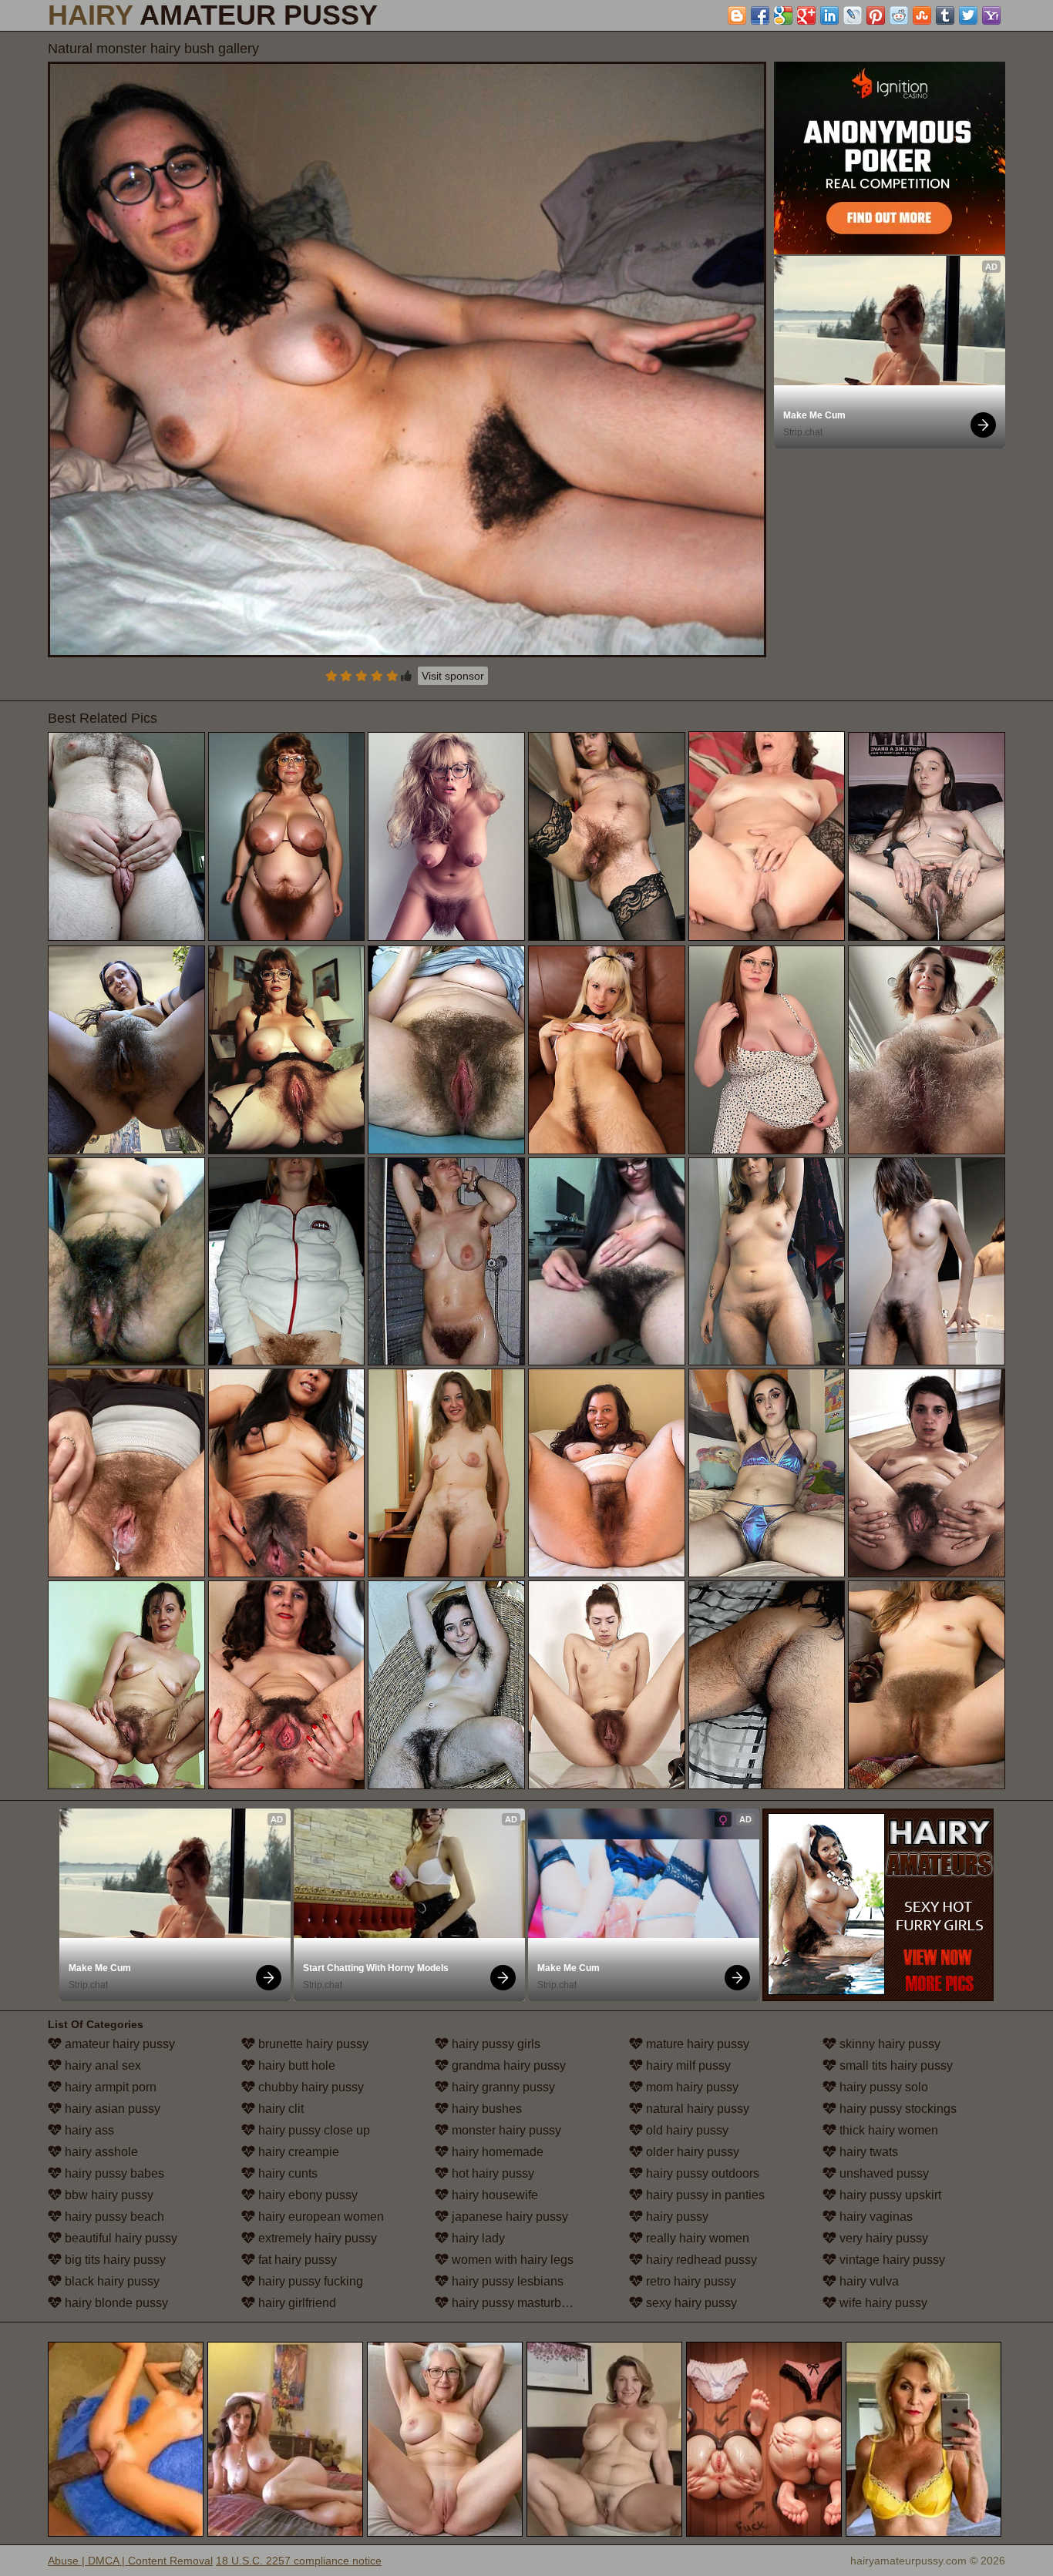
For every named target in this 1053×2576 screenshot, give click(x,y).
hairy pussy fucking (309, 2281)
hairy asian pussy (111, 2109)
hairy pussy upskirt (889, 2195)
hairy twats (867, 2152)
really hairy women (696, 2238)
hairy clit (279, 2109)
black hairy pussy (111, 2281)
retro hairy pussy (690, 2281)
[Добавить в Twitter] (968, 15)
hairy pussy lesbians (506, 2281)
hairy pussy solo (882, 2087)
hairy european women (320, 2217)
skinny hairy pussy (888, 2044)
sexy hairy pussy (690, 2303)
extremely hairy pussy (316, 2238)
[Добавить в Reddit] (899, 15)
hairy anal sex (101, 2066)
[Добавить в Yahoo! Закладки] (991, 15)
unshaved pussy (883, 2173)
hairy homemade (496, 2152)
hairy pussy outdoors (701, 2173)
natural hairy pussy (696, 2109)
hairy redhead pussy (700, 2260)
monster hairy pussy (505, 2130)
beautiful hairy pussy (119, 2238)
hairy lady (477, 2238)
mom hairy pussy (691, 2087)
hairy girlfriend (296, 2303)
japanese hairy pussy (508, 2217)
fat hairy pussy (296, 2260)
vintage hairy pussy (891, 2260)
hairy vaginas (875, 2217)
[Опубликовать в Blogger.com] (737, 15)
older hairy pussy (691, 2152)
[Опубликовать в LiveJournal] (853, 15)
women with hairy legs (511, 2260)
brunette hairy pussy (312, 2044)
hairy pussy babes (113, 2173)
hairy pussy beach (113, 2217)
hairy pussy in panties (704, 2195)
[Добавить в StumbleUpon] (922, 15)
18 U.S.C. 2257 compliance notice (299, 2561)
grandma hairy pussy (507, 2066)
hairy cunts (286, 2173)
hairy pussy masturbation (518, 2303)
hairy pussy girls (495, 2044)
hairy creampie (297, 2152)
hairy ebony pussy (306, 2195)
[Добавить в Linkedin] (829, 15)
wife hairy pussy (882, 2303)
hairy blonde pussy (115, 2303)
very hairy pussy (882, 2238)
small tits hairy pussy (895, 2066)
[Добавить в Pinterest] (876, 15)
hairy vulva (868, 2281)
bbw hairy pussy (108, 2195)
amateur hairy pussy (118, 2044)
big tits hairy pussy (114, 2260)
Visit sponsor (453, 676)
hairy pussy (676, 2217)
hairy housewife (493, 2195)
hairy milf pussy (687, 2066)
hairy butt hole (295, 2066)
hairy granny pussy (502, 2087)
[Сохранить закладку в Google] (783, 15)
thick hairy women (887, 2130)
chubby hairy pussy (310, 2087)
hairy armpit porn (109, 2087)
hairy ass (88, 2130)
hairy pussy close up (313, 2130)
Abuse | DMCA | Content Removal (130, 2561)
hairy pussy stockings (897, 2109)
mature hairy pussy (696, 2044)
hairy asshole (100, 2152)
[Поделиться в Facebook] (760, 15)
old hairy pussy (686, 2130)
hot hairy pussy (491, 2173)
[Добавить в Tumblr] (945, 15)
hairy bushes (485, 2109)
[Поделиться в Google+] (806, 15)
